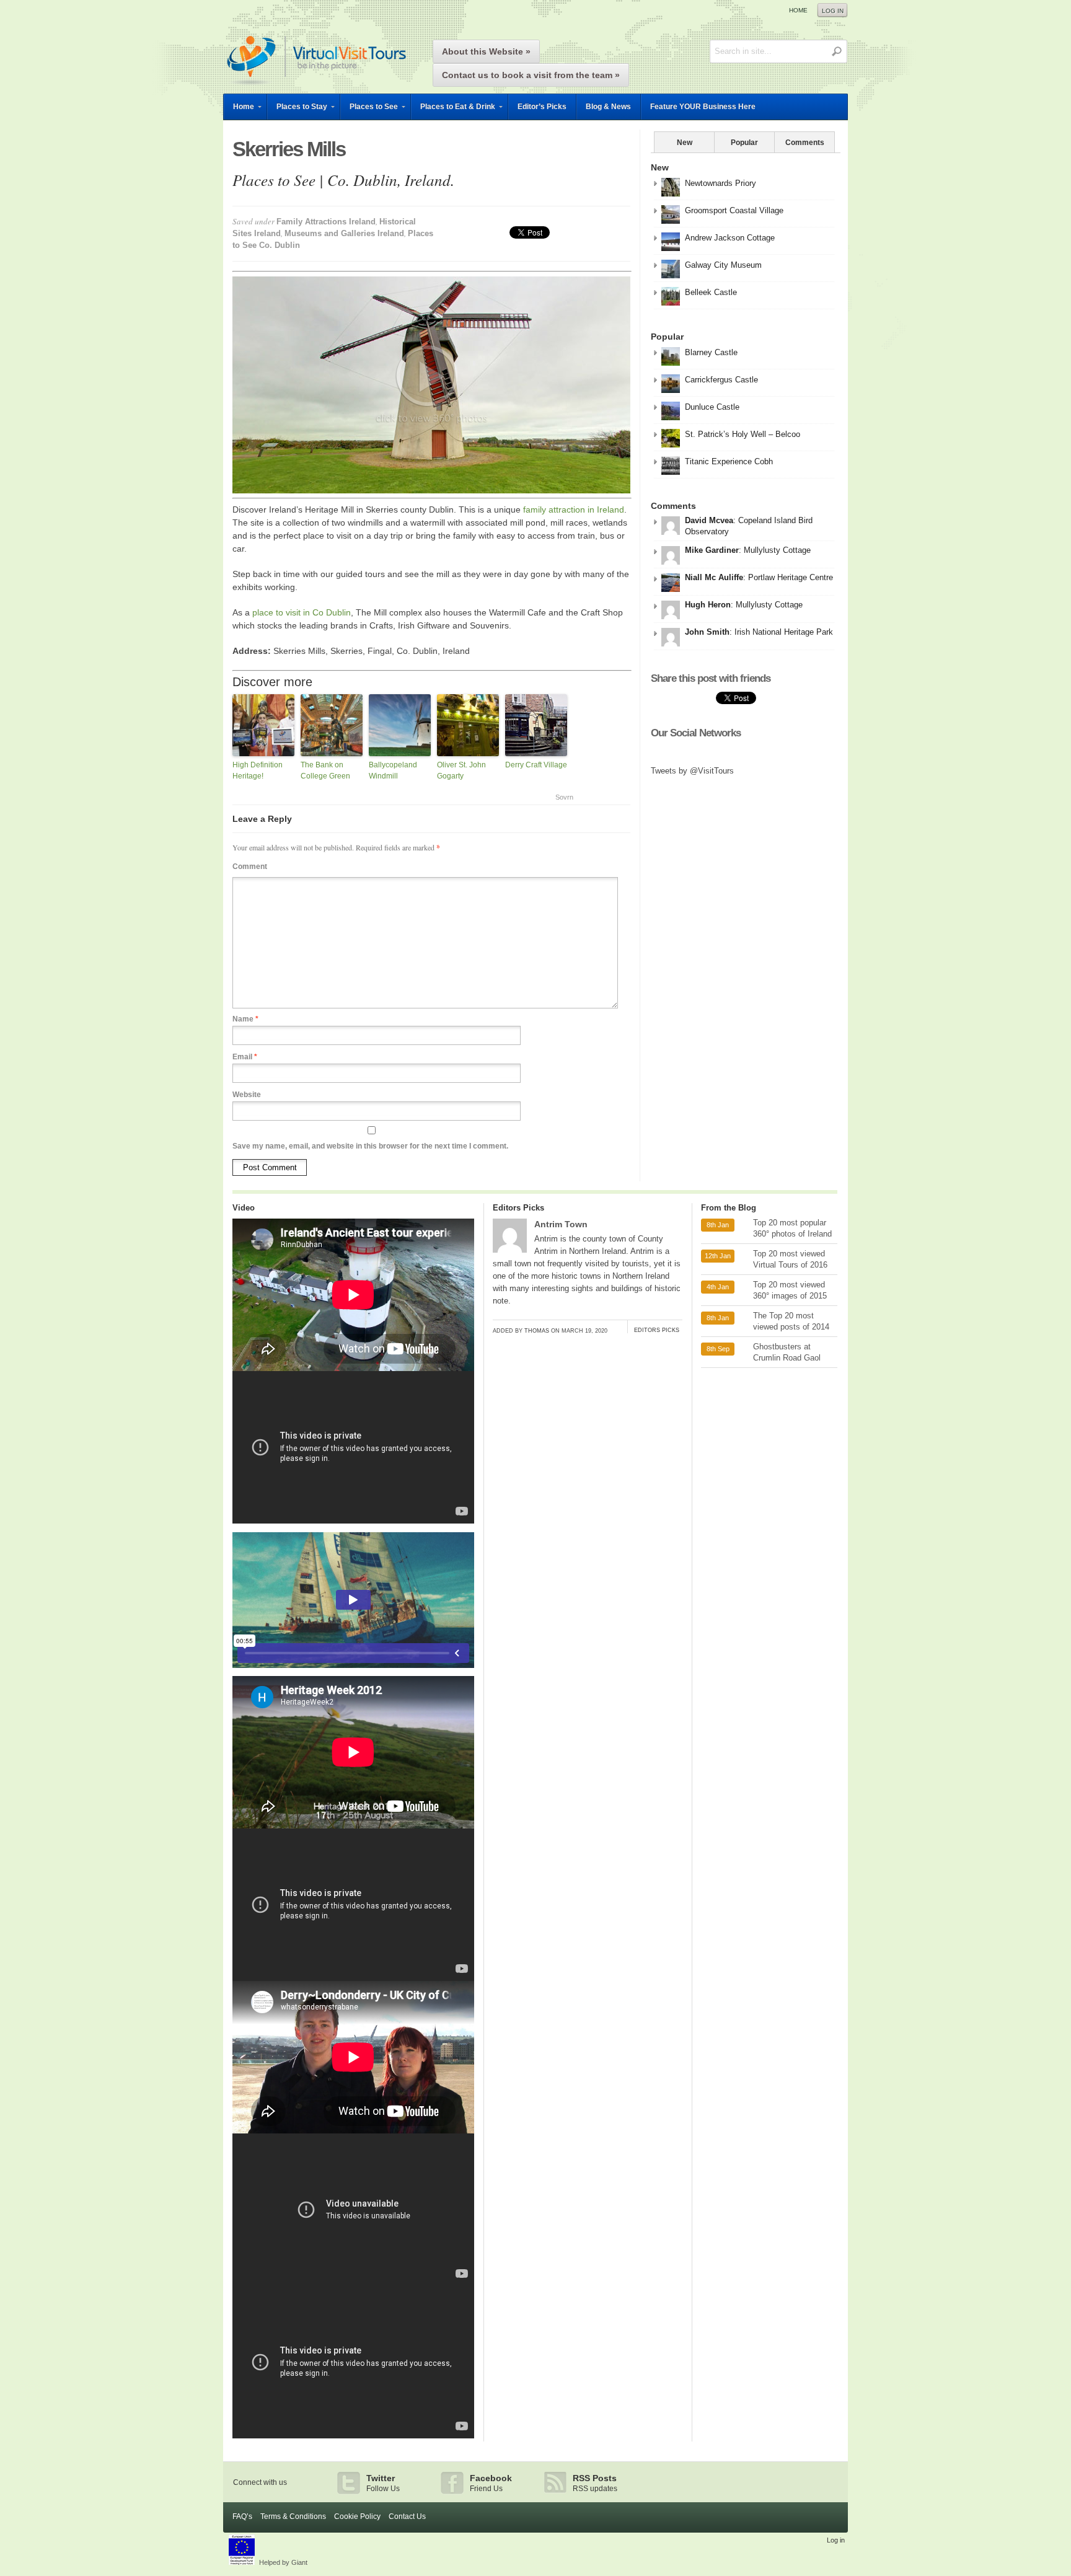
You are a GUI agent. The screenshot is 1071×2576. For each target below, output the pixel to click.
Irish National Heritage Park (784, 632)
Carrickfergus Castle (721, 380)
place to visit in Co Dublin (302, 612)
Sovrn (564, 797)
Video (244, 1208)
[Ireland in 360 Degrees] (316, 87)
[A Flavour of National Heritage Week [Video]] (353, 1825)
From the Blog (729, 1208)
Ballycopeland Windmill (393, 770)
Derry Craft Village (536, 765)
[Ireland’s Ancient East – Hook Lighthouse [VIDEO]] (353, 1368)
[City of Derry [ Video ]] (353, 2130)
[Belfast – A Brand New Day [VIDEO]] (353, 1520)
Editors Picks (518, 1208)
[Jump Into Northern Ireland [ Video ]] (353, 2283)
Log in (833, 11)
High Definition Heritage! (258, 770)
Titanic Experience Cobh (729, 461)
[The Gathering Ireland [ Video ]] (353, 2435)
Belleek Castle (711, 292)
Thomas (537, 1331)
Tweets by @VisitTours (692, 771)
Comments (805, 143)
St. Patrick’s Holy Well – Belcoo (743, 434)
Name (245, 1019)
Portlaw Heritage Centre (791, 577)
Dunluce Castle (712, 407)
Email (245, 1057)
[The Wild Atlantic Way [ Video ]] (353, 1978)
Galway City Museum (723, 265)
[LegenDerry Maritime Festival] (353, 1673)
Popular (744, 143)
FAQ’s (242, 2516)
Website (247, 1095)
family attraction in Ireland (574, 509)
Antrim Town (561, 1224)
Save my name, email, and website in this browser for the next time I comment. (370, 1146)
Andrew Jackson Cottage (730, 238)
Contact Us (407, 2516)
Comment (250, 867)
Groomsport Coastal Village (734, 210)
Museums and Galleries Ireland (344, 233)
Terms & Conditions (293, 2516)
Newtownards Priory (721, 183)
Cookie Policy (357, 2516)
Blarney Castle (711, 352)
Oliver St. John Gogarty (461, 770)
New (685, 143)
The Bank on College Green (325, 770)
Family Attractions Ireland (326, 222)
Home (798, 10)
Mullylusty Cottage (777, 550)
